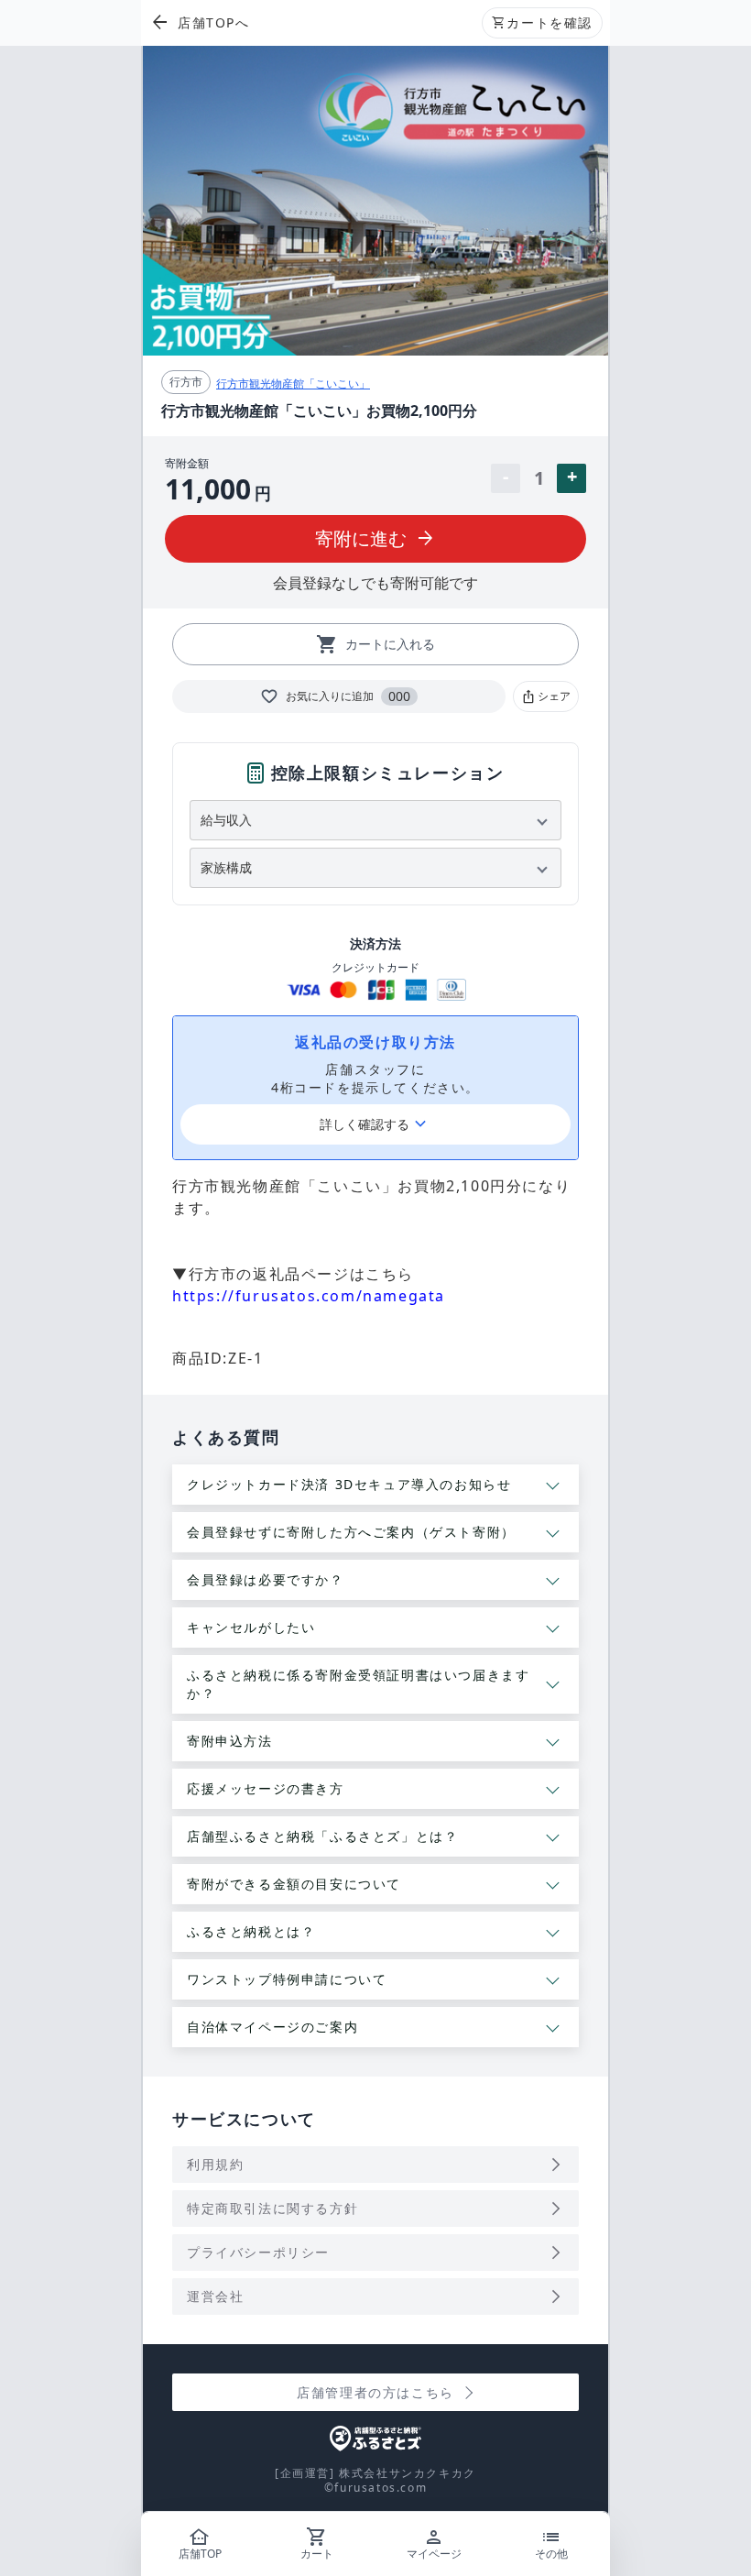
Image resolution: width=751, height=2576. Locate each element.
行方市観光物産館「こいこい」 (293, 384)
